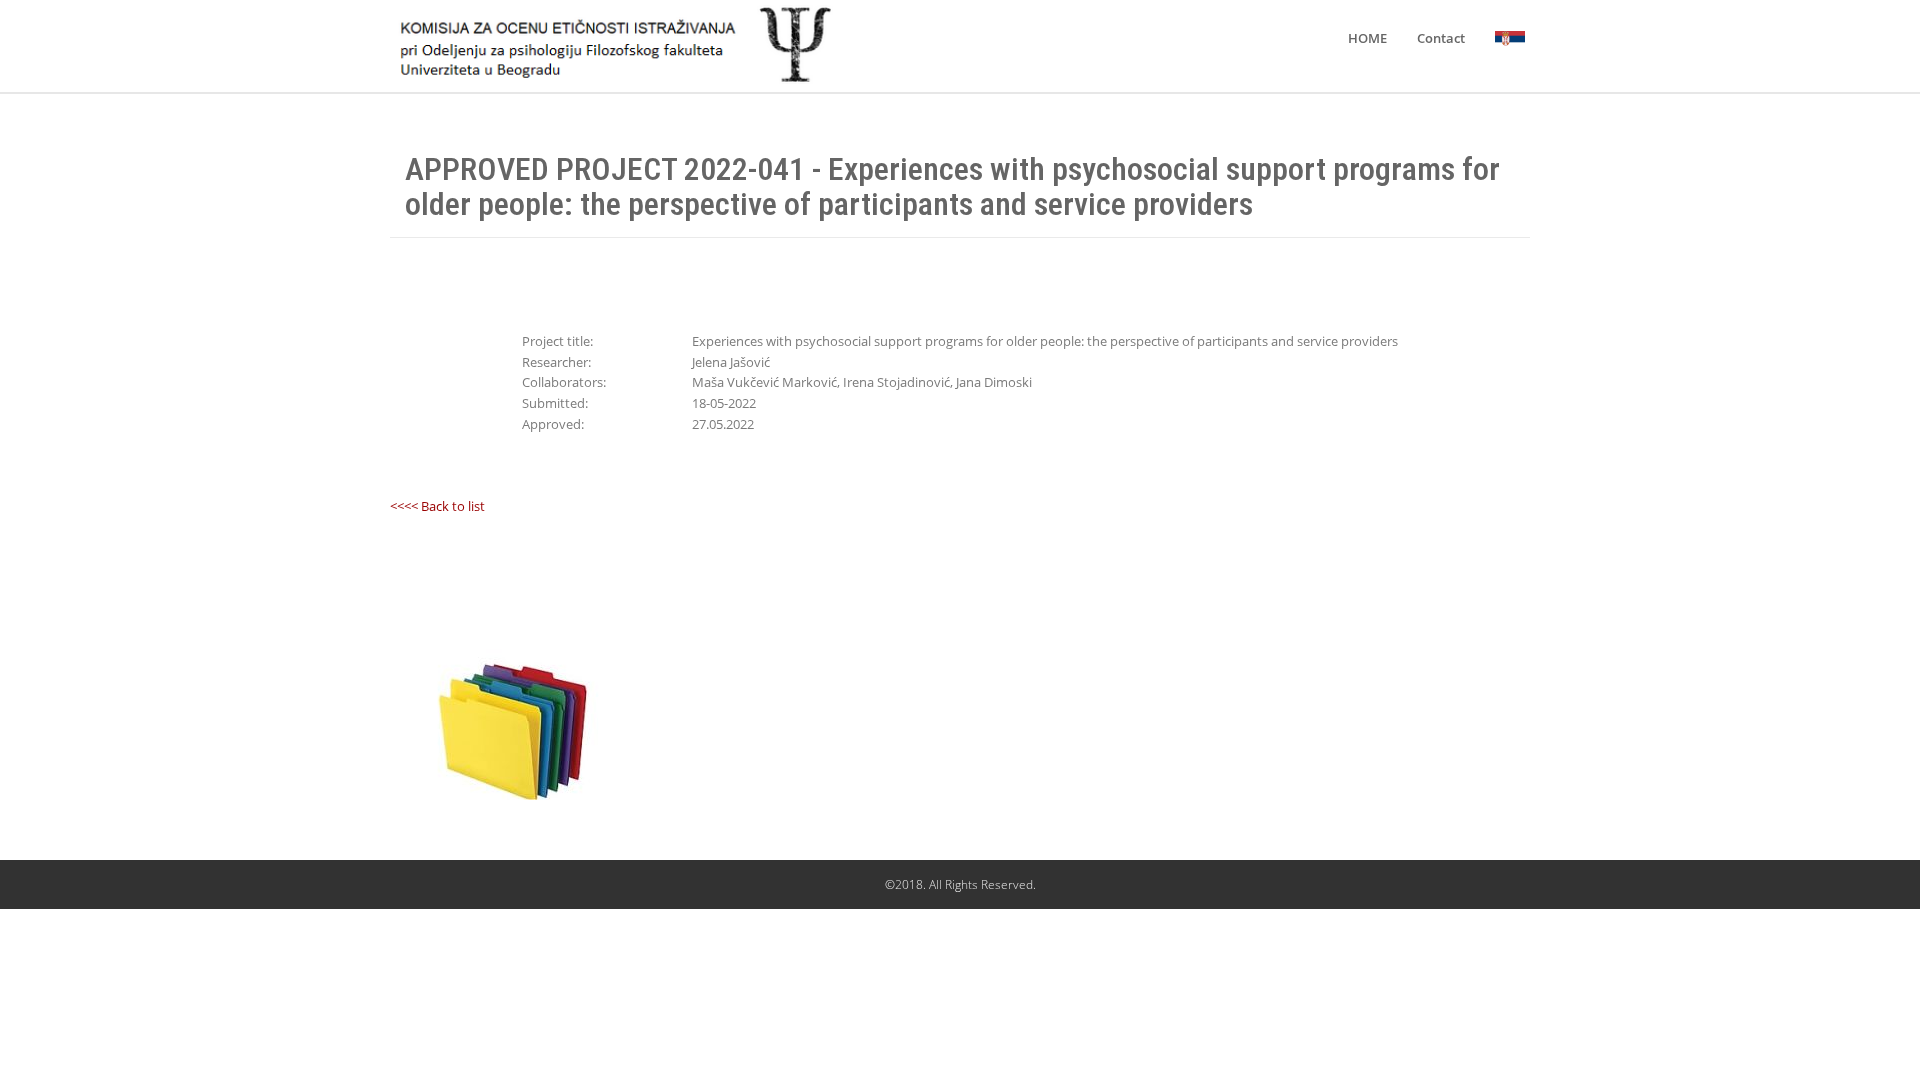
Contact (1441, 38)
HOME (1367, 38)
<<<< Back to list (437, 506)
